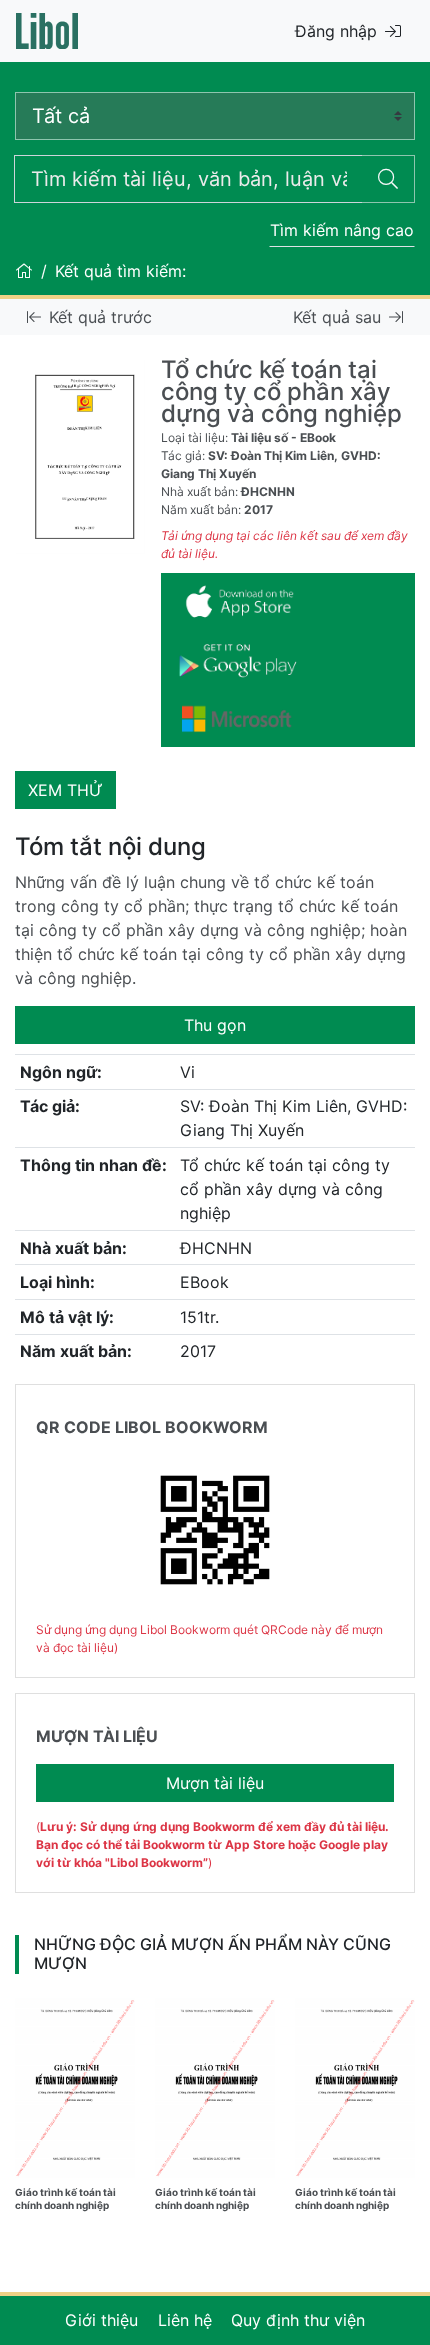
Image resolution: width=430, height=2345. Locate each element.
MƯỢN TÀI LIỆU (97, 1736)
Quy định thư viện (298, 2320)
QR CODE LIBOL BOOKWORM (152, 1427)
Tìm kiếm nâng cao (342, 230)
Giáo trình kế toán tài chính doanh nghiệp (65, 2198)
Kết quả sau (337, 317)
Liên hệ (185, 2320)
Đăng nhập (336, 31)
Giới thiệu (101, 2320)
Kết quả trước (100, 317)
